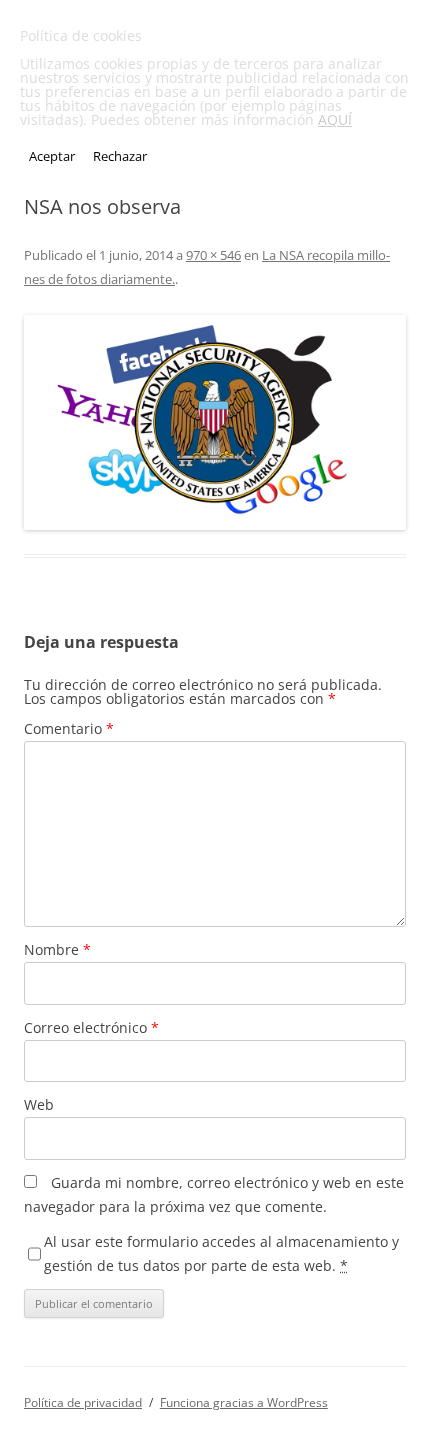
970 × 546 (213, 255)
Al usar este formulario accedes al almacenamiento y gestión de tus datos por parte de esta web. (221, 1253)
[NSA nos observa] (215, 422)
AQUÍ (335, 119)
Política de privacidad (83, 1402)
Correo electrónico (91, 1027)
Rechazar (120, 156)
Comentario (69, 728)
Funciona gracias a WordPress (244, 1402)
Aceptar (52, 156)
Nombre (57, 949)
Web (39, 1104)
